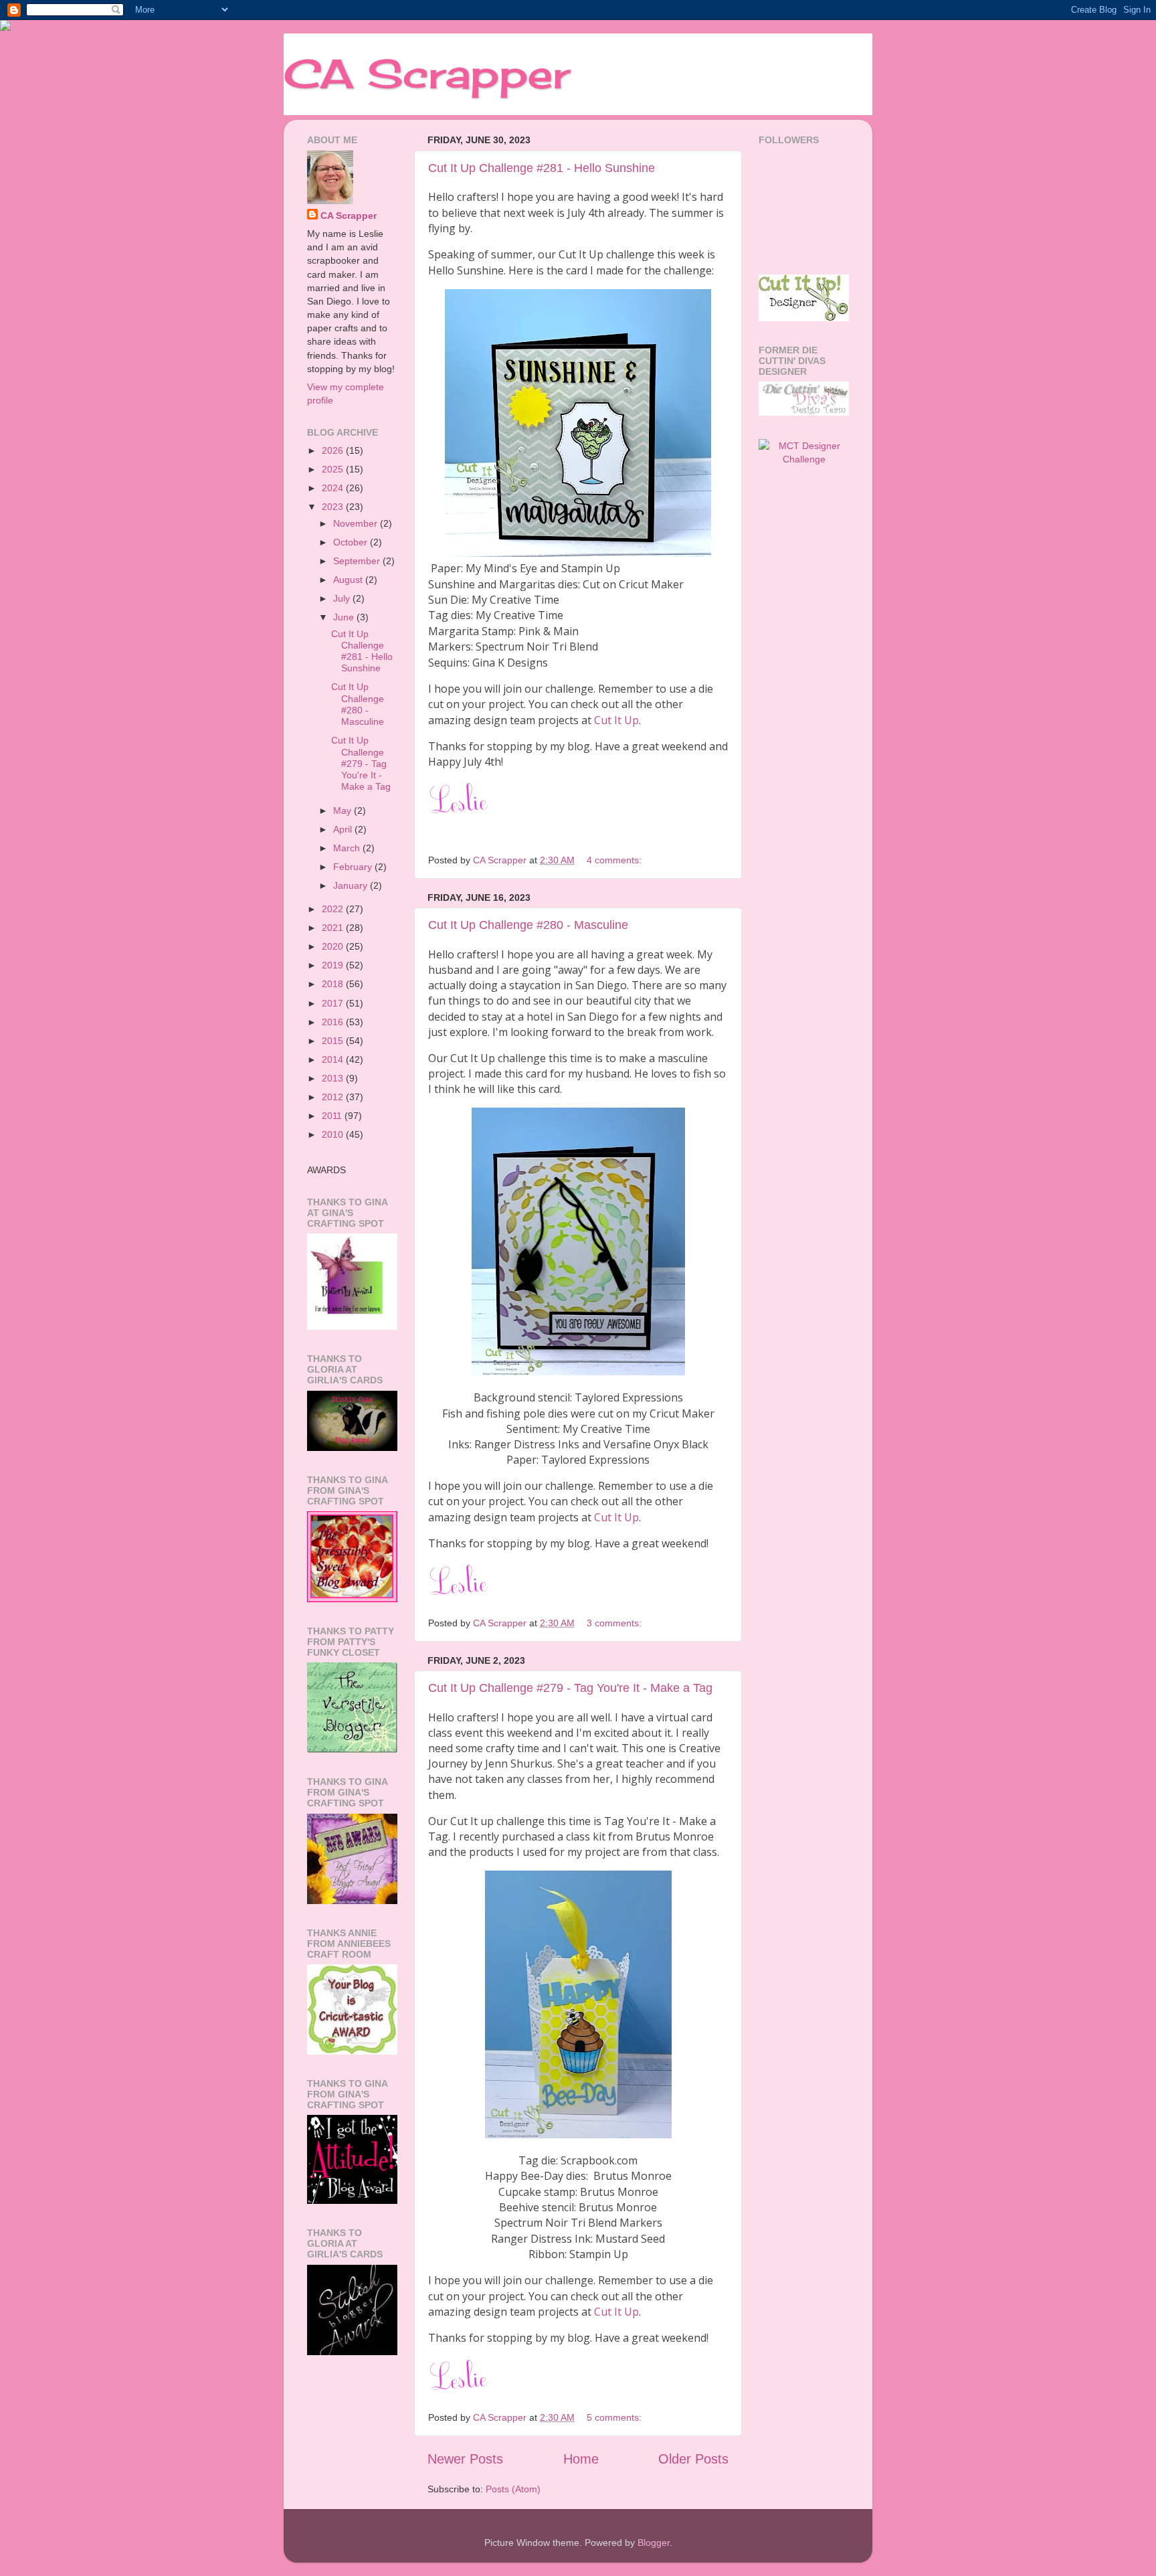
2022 (334, 909)
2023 (334, 507)
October (352, 542)
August (349, 580)
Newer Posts (465, 2459)
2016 (334, 1022)
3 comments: (615, 1623)
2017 (334, 1003)
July (343, 598)
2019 (334, 965)
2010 (334, 1134)
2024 (334, 488)
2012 (334, 1097)
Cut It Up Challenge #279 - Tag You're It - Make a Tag (570, 1688)
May (344, 810)
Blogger (654, 2543)
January (352, 885)
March (348, 848)
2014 (334, 1059)
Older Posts (693, 2459)
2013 (334, 1078)
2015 (334, 1041)
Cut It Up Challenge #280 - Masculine (528, 925)
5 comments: (615, 2417)
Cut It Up (616, 720)
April (344, 829)
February (354, 867)
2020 (334, 946)
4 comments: (615, 860)
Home (581, 2459)
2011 (333, 1116)
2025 (334, 469)
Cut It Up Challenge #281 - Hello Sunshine (542, 168)
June (345, 617)
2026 (334, 450)
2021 (334, 928)
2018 (334, 984)
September (358, 561)
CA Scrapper (427, 73)
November (357, 523)
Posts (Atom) (513, 2489)
